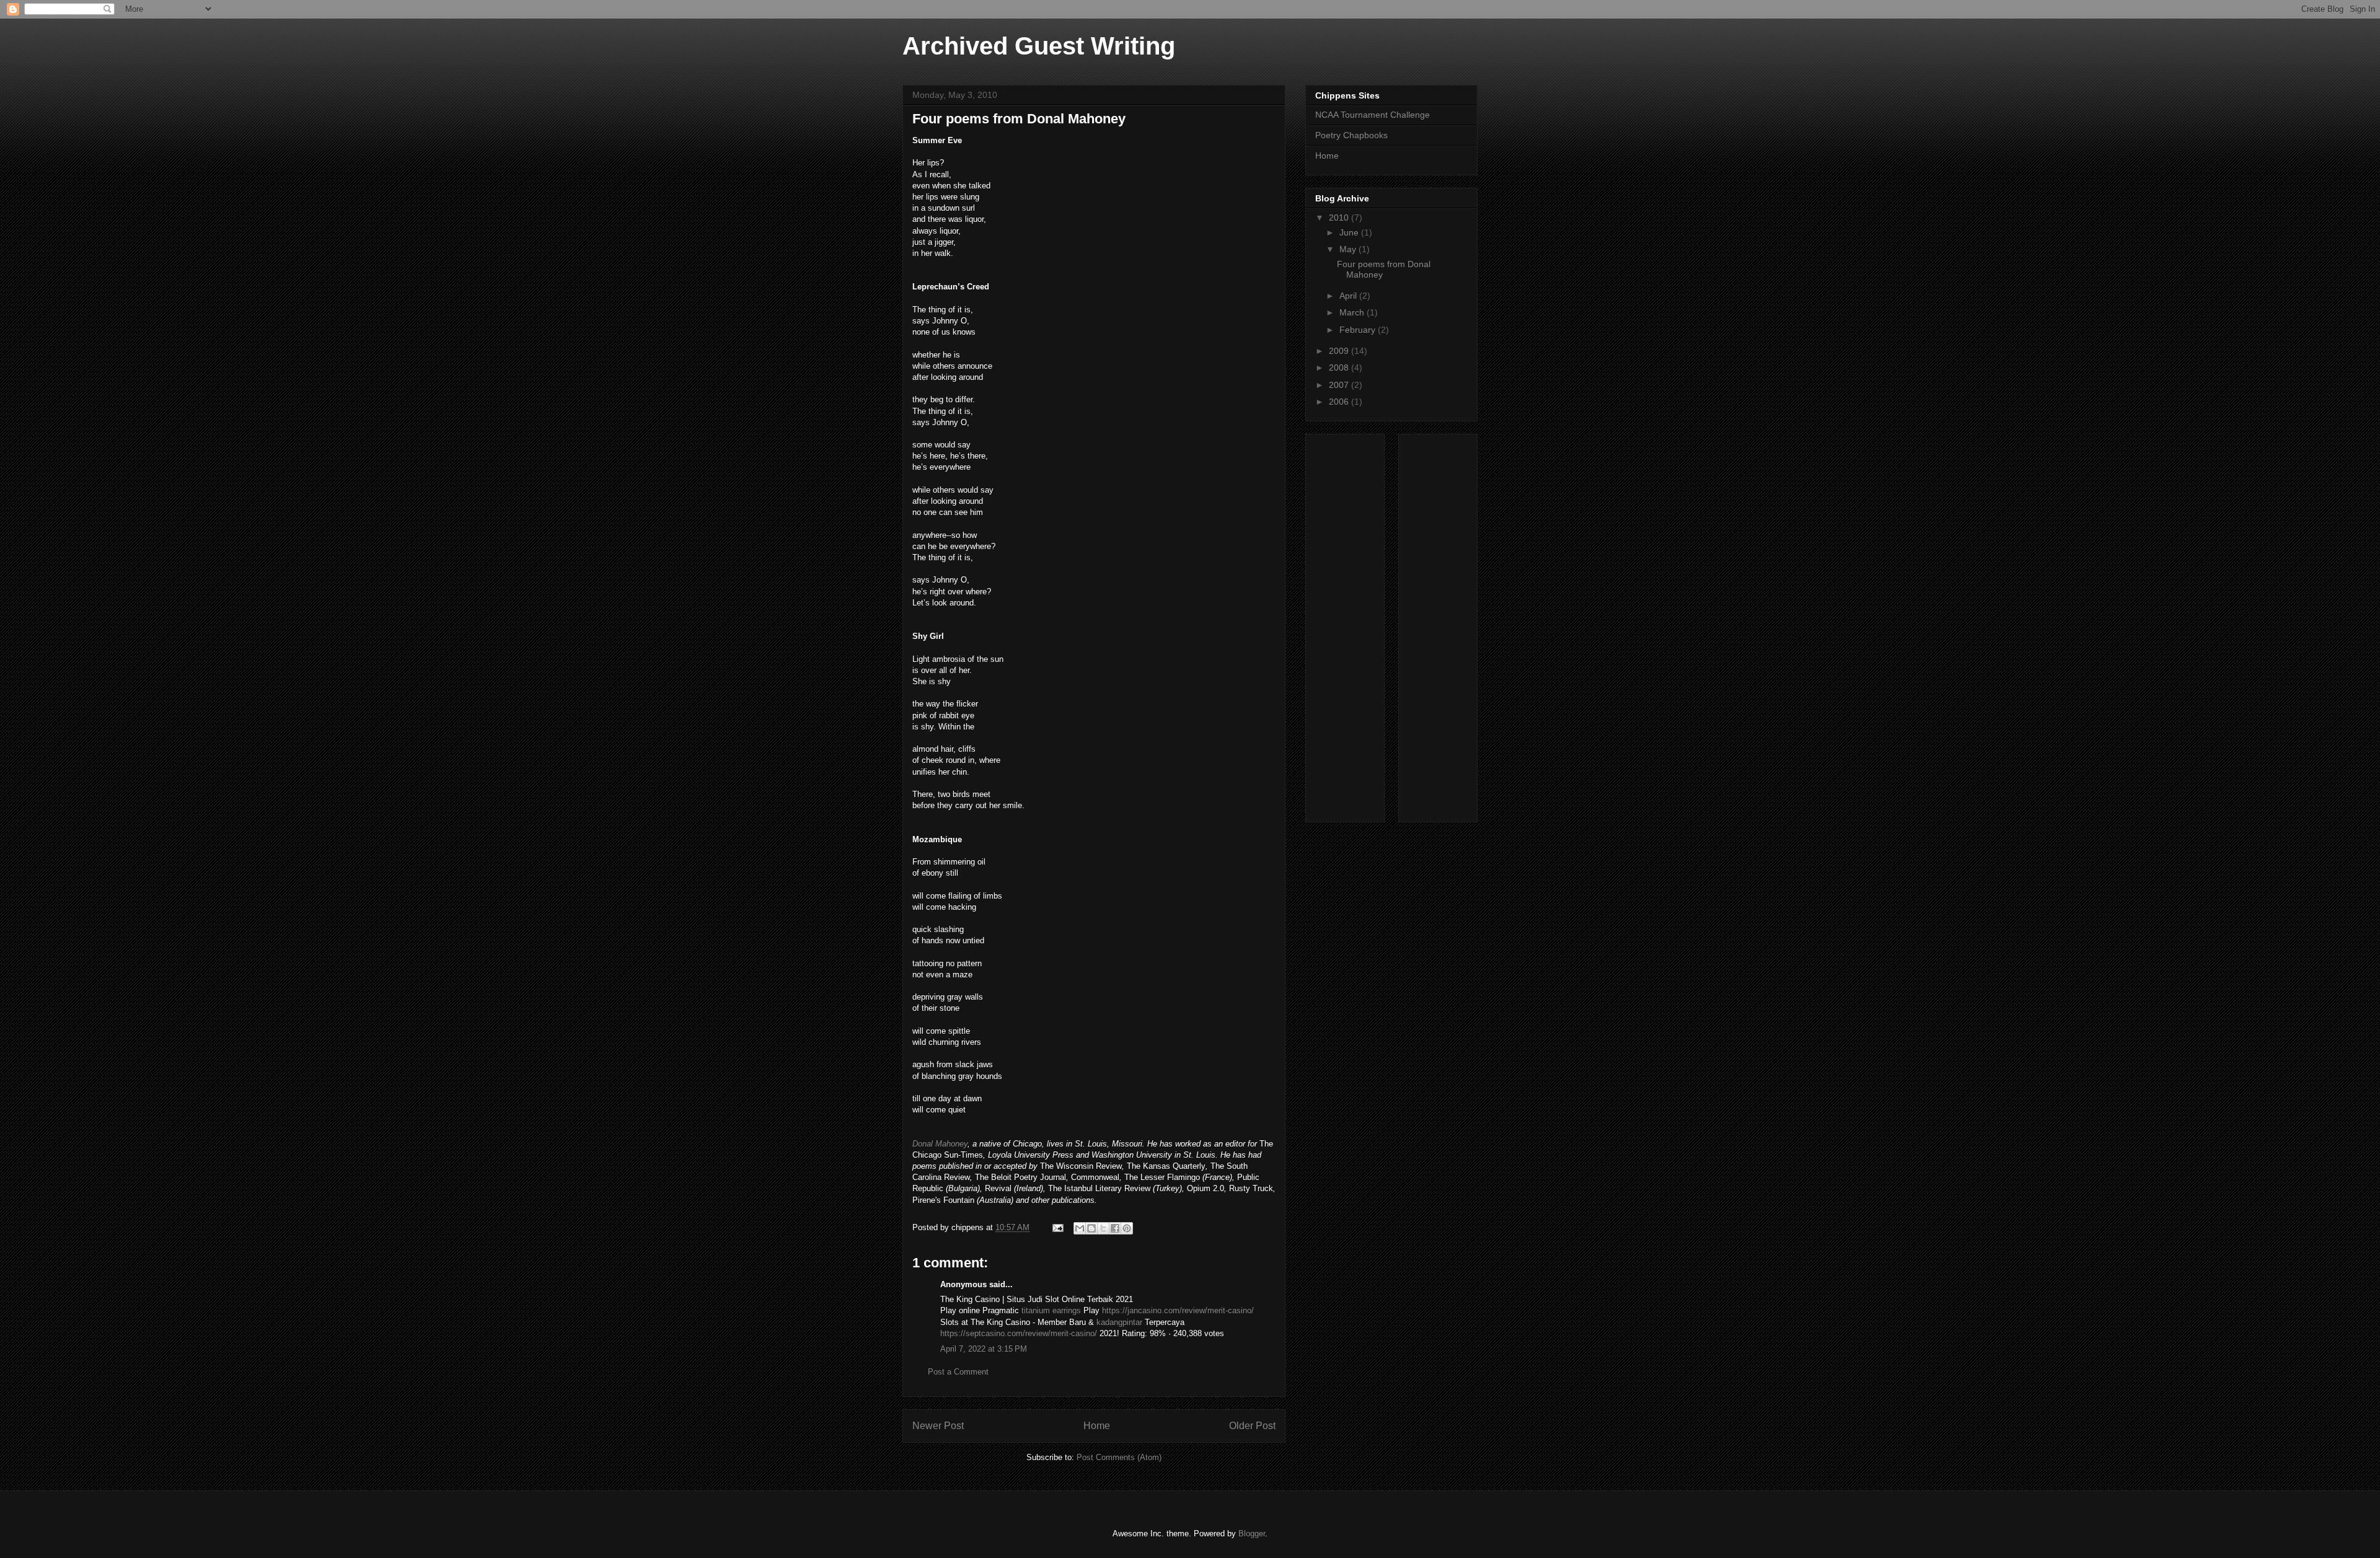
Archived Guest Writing (1039, 46)
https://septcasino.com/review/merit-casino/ (1019, 1333)
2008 (1340, 367)
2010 (1340, 218)
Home (1097, 1426)
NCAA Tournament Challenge (1373, 115)
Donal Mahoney (940, 1144)
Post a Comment (958, 1372)
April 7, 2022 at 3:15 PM (984, 1349)
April (1349, 296)
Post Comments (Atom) (1119, 1457)
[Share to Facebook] (1115, 1228)
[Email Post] (1057, 1227)
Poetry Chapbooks (1351, 135)
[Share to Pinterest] (1127, 1228)
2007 (1340, 385)
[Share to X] (1103, 1228)
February (1359, 330)
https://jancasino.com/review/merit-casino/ (1178, 1310)
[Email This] (1080, 1228)
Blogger (1252, 1534)
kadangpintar (1119, 1322)
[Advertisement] (1365, 625)
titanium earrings (1051, 1310)
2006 (1340, 402)
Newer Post (938, 1426)
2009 (1340, 351)
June (1350, 232)
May (1349, 249)
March (1353, 312)
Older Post (1252, 1426)
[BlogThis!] (1091, 1228)
